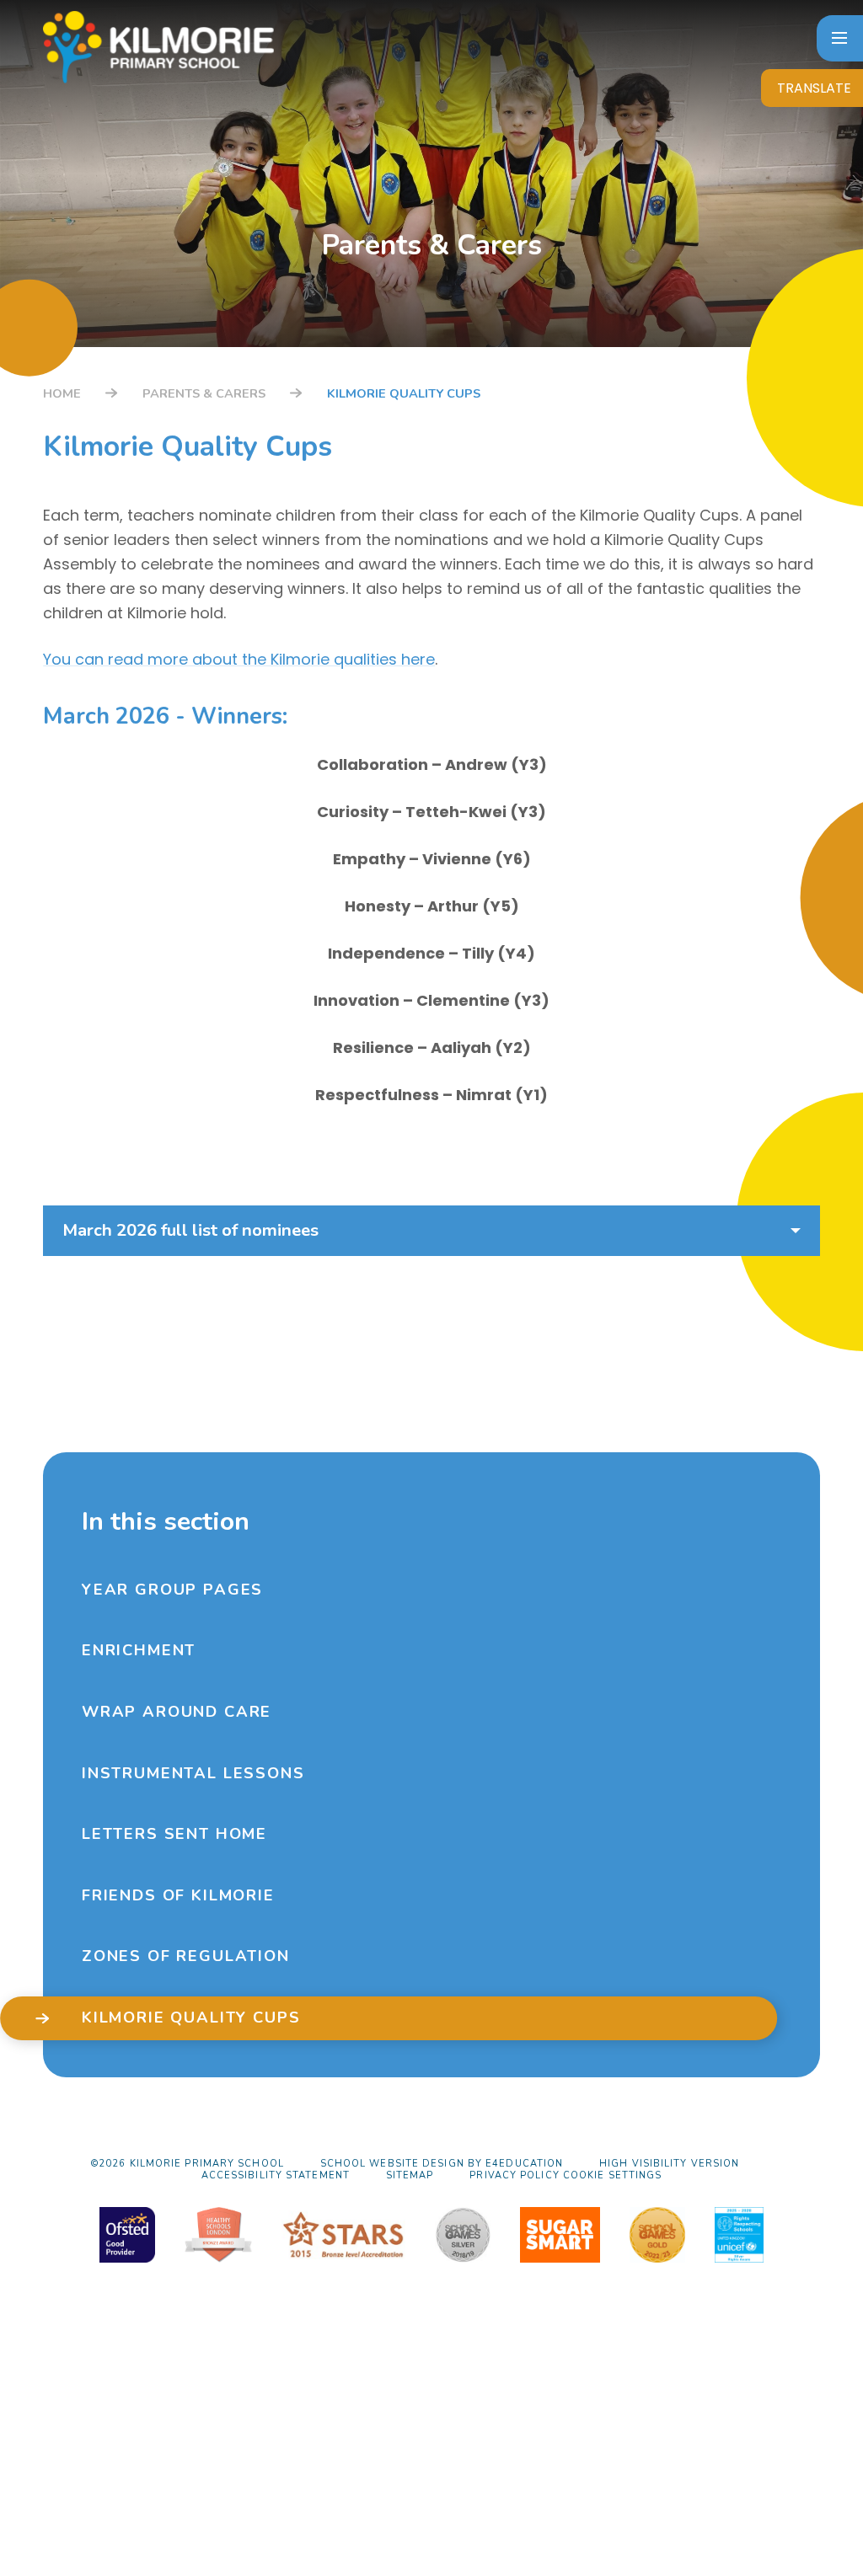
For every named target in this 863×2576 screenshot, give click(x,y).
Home (62, 393)
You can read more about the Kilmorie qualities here (239, 659)
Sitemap (410, 2175)
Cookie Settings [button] (613, 2175)
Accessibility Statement (276, 2175)
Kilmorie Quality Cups (404, 393)
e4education (524, 2164)
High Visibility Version (669, 2164)
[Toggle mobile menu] (840, 38)
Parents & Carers (204, 393)
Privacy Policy (514, 2175)
